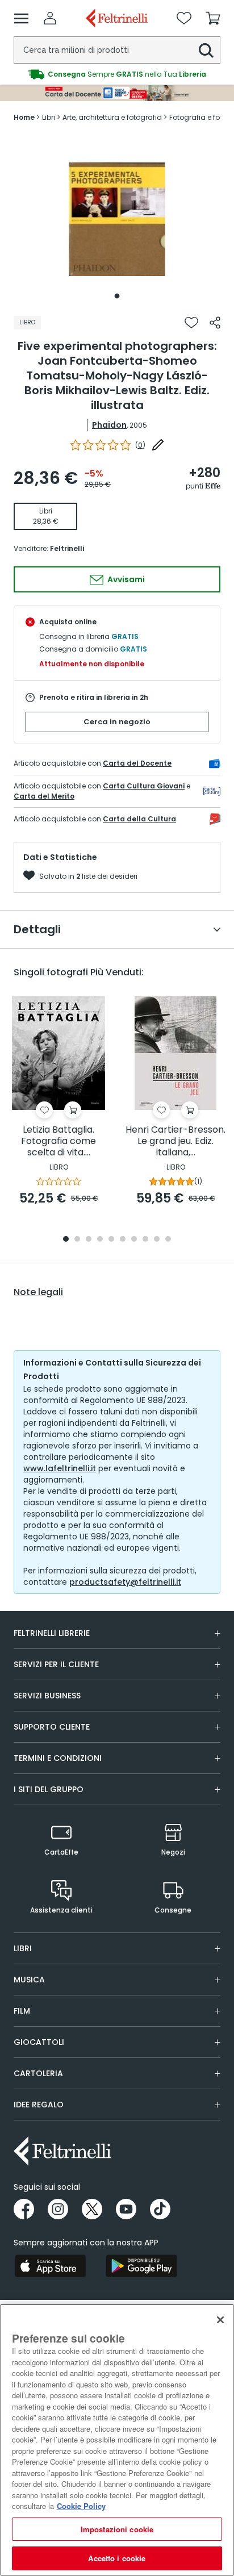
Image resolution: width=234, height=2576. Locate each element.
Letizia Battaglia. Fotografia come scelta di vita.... (58, 1141)
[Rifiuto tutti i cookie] (220, 2320)
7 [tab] (134, 1240)
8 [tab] (145, 1240)
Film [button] (22, 2011)
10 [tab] (168, 1240)
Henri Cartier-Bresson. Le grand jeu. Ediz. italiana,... (175, 1141)
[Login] (50, 18)
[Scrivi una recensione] (158, 445)
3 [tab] (89, 1240)
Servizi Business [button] (47, 1696)
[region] (117, 2440)
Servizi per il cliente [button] (56, 1664)
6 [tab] (123, 1240)
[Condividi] (215, 323)
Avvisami (125, 579)
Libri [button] (23, 1948)
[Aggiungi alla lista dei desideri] (191, 323)
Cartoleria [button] (38, 2073)
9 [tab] (157, 1240)
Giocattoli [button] (39, 2042)
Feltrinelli (67, 548)
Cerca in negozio (117, 722)
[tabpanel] (117, 219)
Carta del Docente (137, 763)
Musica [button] (29, 1980)
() (140, 445)
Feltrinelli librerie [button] (52, 1633)
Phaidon (109, 425)
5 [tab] (111, 1240)
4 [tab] (100, 1240)
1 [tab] (117, 296)
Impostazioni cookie (117, 2529)
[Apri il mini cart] (213, 18)
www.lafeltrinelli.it (60, 1468)
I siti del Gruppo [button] (49, 1789)
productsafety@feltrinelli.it (125, 1582)
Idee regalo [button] (39, 2105)
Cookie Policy (81, 2506)
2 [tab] (77, 1240)
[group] (117, 74)
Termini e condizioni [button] (58, 1758)
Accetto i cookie (117, 2558)
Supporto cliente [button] (52, 1727)
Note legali (38, 1292)
